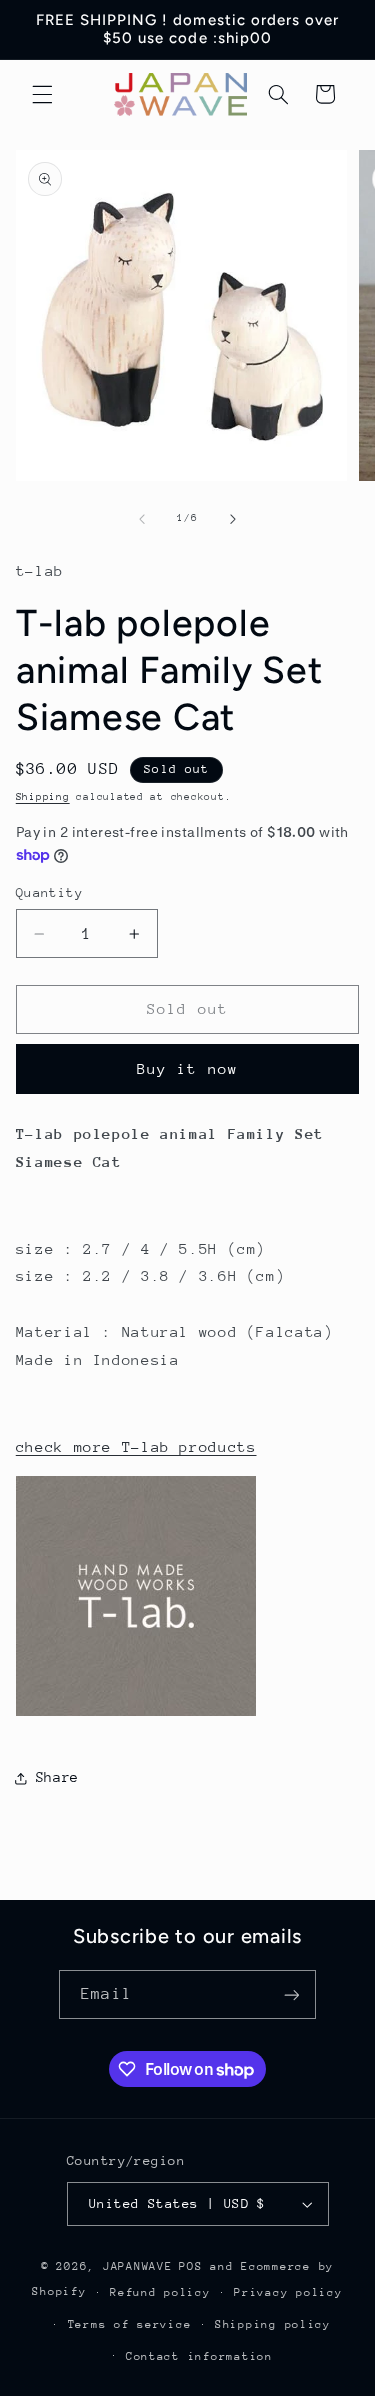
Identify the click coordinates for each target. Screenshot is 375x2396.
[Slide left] (142, 519)
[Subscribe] (291, 1994)
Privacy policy (288, 2292)
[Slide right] (233, 519)
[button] (42, 94)
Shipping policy (273, 2324)
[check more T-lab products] (136, 1714)
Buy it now (187, 1068)
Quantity (49, 892)
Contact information (199, 2356)
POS (190, 2266)
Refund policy (160, 2292)
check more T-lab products (136, 1446)
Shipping (43, 797)
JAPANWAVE (138, 2266)
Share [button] (57, 1777)
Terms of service (130, 2324)
